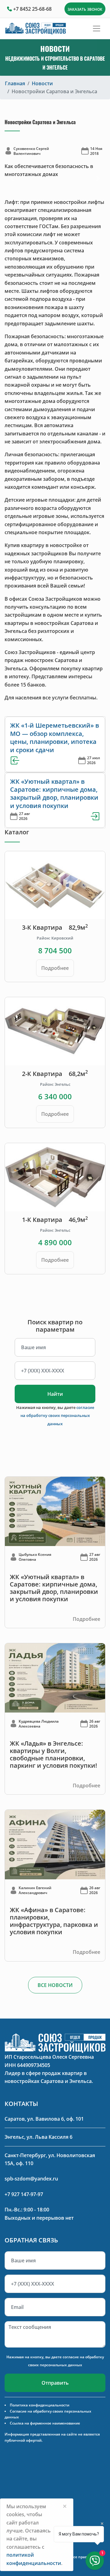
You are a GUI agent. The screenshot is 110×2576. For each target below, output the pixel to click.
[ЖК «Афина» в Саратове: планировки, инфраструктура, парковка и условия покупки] (55, 1844)
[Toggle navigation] (97, 29)
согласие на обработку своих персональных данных (57, 1416)
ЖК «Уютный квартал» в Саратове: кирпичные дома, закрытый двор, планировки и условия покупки (54, 794)
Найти (55, 1394)
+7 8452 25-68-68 (32, 9)
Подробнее (55, 968)
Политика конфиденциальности (40, 2405)
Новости (42, 83)
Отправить (55, 2383)
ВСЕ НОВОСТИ (55, 1985)
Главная (15, 83)
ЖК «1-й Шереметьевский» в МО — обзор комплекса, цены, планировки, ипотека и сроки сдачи (55, 737)
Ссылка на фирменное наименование (45, 2423)
